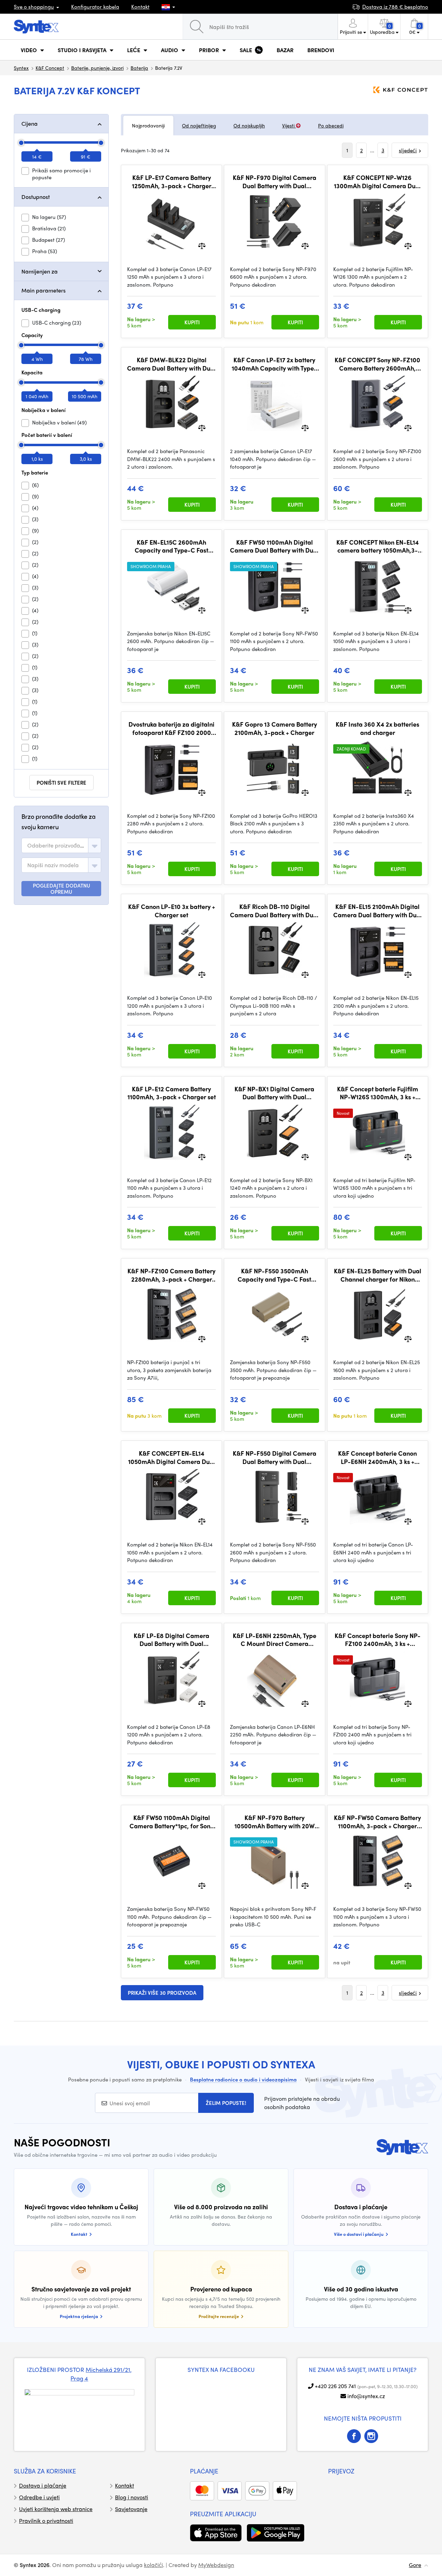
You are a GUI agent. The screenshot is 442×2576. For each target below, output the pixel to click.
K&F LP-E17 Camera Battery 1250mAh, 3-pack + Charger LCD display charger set (172, 181)
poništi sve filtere (61, 783)
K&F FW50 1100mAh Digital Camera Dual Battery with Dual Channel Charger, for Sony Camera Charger (274, 546)
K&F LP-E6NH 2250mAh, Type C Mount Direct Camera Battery (275, 1640)
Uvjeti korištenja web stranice (56, 2509)
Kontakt (140, 7)
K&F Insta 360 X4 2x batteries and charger (377, 728)
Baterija (139, 68)
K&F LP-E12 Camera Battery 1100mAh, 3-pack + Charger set (172, 1093)
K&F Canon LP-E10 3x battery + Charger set (172, 911)
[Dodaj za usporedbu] (202, 245)
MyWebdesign (216, 2565)
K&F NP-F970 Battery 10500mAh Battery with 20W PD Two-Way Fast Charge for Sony (274, 1822)
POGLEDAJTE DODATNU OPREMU (61, 889)
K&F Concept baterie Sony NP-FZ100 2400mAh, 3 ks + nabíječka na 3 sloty (378, 1640)
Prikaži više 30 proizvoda (162, 1993)
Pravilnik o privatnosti (46, 2521)
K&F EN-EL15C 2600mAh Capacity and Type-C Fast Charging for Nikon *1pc (171, 546)
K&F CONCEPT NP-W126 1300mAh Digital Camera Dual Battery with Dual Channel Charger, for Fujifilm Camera (377, 181)
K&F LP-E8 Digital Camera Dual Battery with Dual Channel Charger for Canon (172, 1640)
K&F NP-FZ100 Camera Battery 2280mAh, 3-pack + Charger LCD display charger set (171, 1275)
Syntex (21, 68)
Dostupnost (36, 197)
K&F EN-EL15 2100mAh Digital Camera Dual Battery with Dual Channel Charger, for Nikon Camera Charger (378, 911)
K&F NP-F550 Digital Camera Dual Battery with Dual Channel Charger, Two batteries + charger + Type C (275, 1457)
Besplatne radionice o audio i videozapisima (243, 2079)
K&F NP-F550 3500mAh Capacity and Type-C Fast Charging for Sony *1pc (274, 1275)
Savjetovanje (131, 2509)
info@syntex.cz (366, 2396)
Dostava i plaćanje (43, 2485)
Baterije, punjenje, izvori (97, 68)
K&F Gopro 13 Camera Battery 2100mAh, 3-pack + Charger (275, 728)
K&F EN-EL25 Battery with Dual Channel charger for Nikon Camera (378, 1275)
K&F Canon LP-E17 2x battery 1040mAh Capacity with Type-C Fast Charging (274, 364)
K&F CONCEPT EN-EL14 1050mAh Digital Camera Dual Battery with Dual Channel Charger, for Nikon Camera (172, 1457)
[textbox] (56, 845)
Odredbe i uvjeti (39, 2497)
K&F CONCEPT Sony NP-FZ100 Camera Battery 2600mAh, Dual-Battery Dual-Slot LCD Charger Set (377, 364)
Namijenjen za (40, 271)
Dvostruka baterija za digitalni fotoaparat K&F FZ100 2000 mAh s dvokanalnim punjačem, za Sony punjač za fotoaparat (171, 728)
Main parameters (44, 290)
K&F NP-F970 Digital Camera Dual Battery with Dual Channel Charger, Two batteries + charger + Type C (275, 181)
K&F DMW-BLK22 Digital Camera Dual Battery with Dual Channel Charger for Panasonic (171, 364)
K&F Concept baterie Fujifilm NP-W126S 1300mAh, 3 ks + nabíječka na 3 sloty (378, 1093)
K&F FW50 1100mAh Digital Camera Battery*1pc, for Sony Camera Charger (171, 1822)
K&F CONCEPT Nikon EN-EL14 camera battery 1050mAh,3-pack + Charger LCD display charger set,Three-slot (378, 546)
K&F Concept (50, 68)
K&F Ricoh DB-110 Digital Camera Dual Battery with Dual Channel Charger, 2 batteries (274, 911)
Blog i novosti (132, 2497)
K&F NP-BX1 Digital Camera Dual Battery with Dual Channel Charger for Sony (274, 1093)
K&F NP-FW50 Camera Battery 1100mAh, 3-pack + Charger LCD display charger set (377, 1822)
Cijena (30, 123)
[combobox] (61, 845)
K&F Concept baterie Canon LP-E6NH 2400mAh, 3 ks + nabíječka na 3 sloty (377, 1457)
